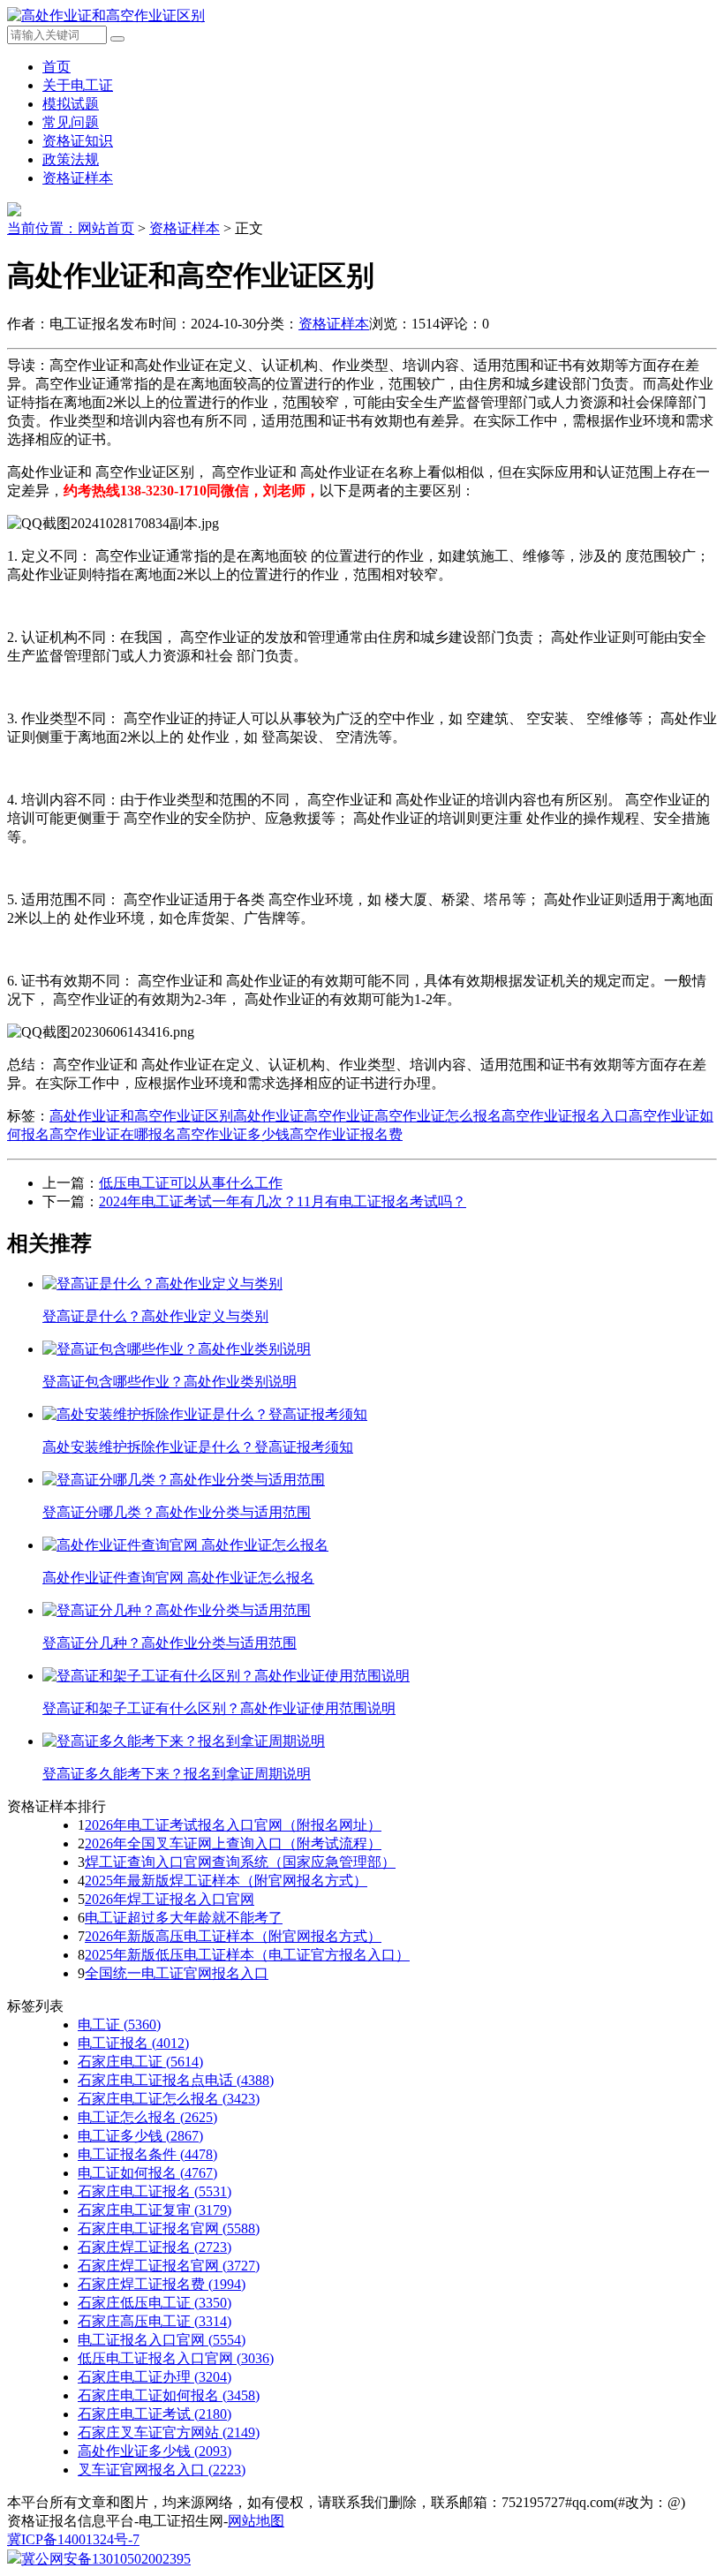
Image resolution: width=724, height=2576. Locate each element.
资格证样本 (78, 178)
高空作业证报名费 (346, 1134)
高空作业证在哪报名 (113, 1134)
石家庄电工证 (140, 2062)
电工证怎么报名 (147, 2117)
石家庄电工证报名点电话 (176, 2080)
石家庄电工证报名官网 (169, 2229)
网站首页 (106, 228)
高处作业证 (268, 1116)
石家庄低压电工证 (155, 2303)
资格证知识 (78, 141)
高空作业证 (339, 1116)
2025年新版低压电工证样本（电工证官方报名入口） (247, 1955)
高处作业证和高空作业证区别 (141, 1116)
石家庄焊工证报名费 (162, 2284)
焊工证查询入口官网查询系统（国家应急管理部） (240, 1862)
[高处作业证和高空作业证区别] (106, 15)
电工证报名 (133, 2043)
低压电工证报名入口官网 (176, 2358)
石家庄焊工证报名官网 (169, 2266)
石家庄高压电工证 (155, 2321)
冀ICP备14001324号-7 (73, 2539)
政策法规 (71, 159)
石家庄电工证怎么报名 (169, 2099)
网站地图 (256, 2521)
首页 (57, 67)
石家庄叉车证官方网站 (169, 2432)
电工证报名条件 (147, 2154)
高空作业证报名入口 (565, 1116)
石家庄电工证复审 (155, 2210)
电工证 (119, 2025)
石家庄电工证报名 (155, 2191)
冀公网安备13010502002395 (106, 2559)
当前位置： (42, 228)
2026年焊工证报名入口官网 (170, 1899)
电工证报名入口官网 (162, 2340)
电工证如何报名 (147, 2173)
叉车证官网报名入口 (162, 2470)
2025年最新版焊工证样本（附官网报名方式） (226, 1881)
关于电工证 (78, 85)
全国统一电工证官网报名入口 (177, 1973)
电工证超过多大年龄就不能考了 (184, 1918)
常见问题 (71, 122)
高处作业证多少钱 (155, 2451)
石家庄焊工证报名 (155, 2247)
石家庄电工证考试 (155, 2414)
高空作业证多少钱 (233, 1134)
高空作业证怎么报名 (438, 1116)
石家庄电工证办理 (155, 2377)
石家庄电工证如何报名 (169, 2395)
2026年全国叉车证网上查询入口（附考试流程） (233, 1843)
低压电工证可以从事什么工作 (191, 1183)
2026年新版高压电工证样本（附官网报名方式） (233, 1936)
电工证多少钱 (140, 2136)
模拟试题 (71, 104)
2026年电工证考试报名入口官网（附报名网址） (233, 1825)
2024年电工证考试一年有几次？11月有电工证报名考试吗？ (283, 1201)
